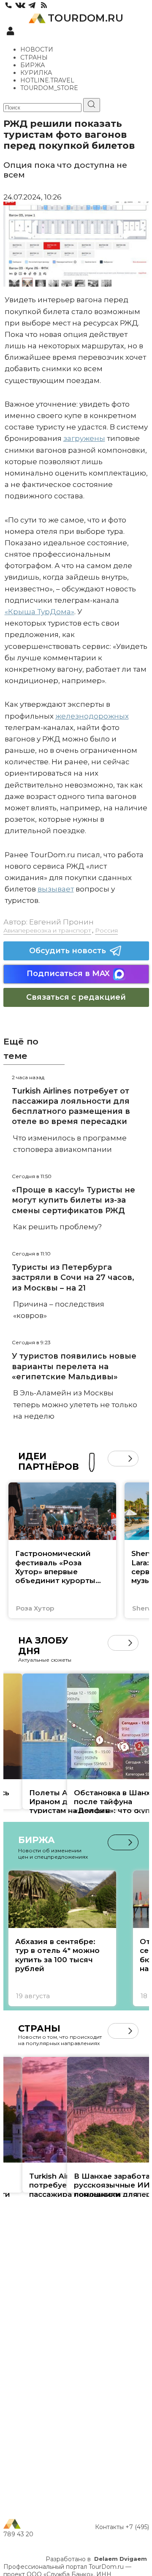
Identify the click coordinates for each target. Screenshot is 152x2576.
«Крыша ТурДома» (39, 612)
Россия (106, 930)
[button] (115, 1459)
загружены (84, 438)
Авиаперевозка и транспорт (47, 930)
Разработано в (96, 2559)
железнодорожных (92, 716)
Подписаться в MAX (68, 974)
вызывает (56, 889)
